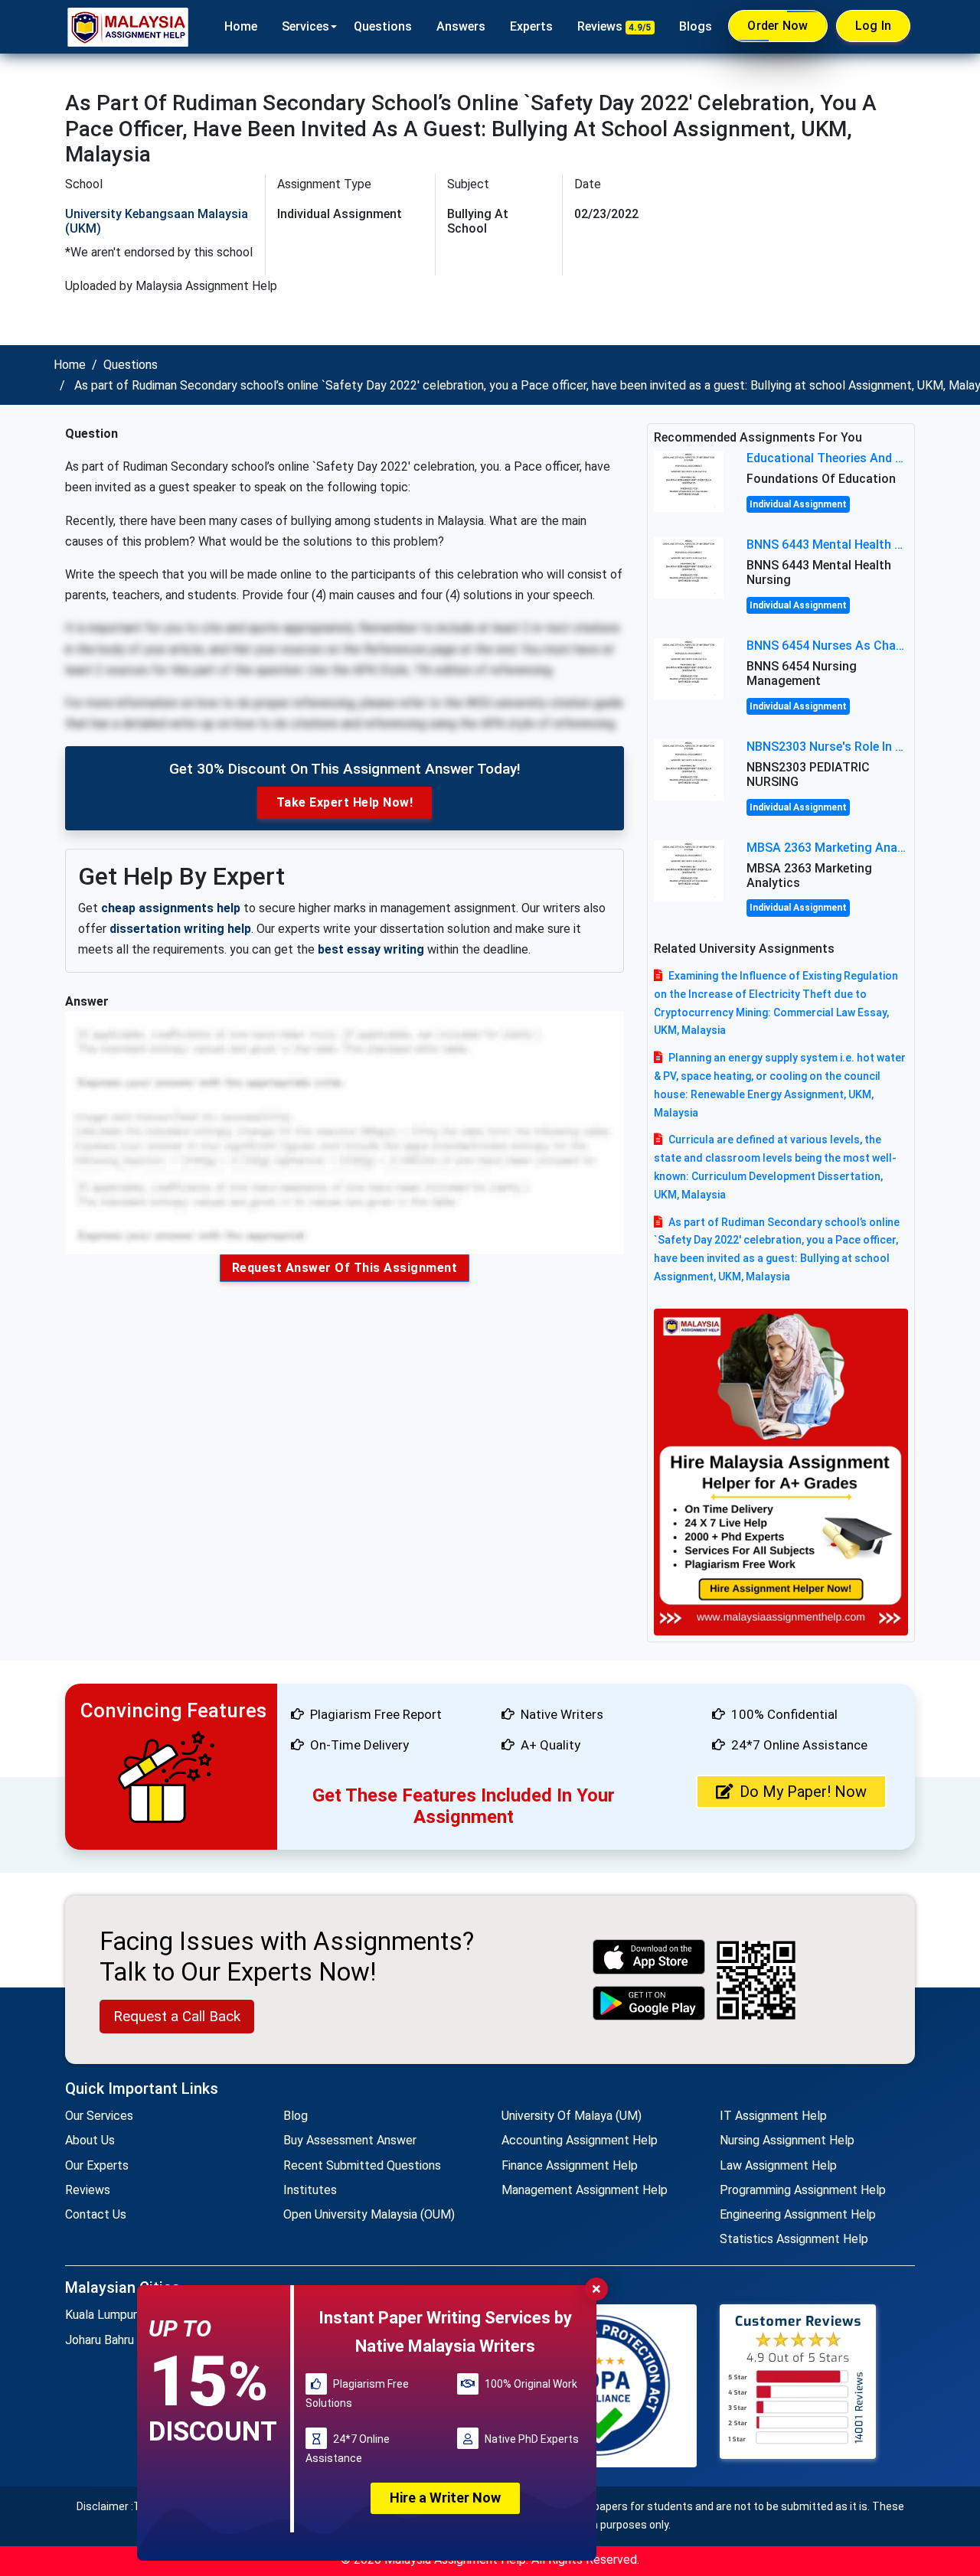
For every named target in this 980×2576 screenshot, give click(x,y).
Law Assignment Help (778, 2165)
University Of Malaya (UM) (572, 2116)
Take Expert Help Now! (345, 802)
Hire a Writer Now (445, 2498)
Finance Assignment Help (570, 2165)
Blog (296, 2116)
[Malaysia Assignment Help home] (128, 27)
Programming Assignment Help (803, 2190)
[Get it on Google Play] (649, 2003)
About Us (90, 2140)
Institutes (310, 2190)
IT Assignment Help (773, 2116)
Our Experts (97, 2165)
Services (305, 26)
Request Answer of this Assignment (345, 1268)
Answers (461, 26)
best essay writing (371, 949)
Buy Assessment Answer (350, 2140)
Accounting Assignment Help (580, 2140)
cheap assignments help (171, 908)
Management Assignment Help (585, 2190)
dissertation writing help (180, 929)
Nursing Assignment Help (787, 2140)
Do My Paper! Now (803, 1792)
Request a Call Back (177, 2016)
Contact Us (96, 2214)
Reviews (614, 26)
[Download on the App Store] (649, 1956)
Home (241, 26)
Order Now (777, 26)
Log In (874, 26)
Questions (383, 26)
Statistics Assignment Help (794, 2239)
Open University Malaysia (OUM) (369, 2214)
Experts (531, 26)
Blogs (696, 26)
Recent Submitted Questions (362, 2165)
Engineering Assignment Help (798, 2214)
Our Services (99, 2116)
